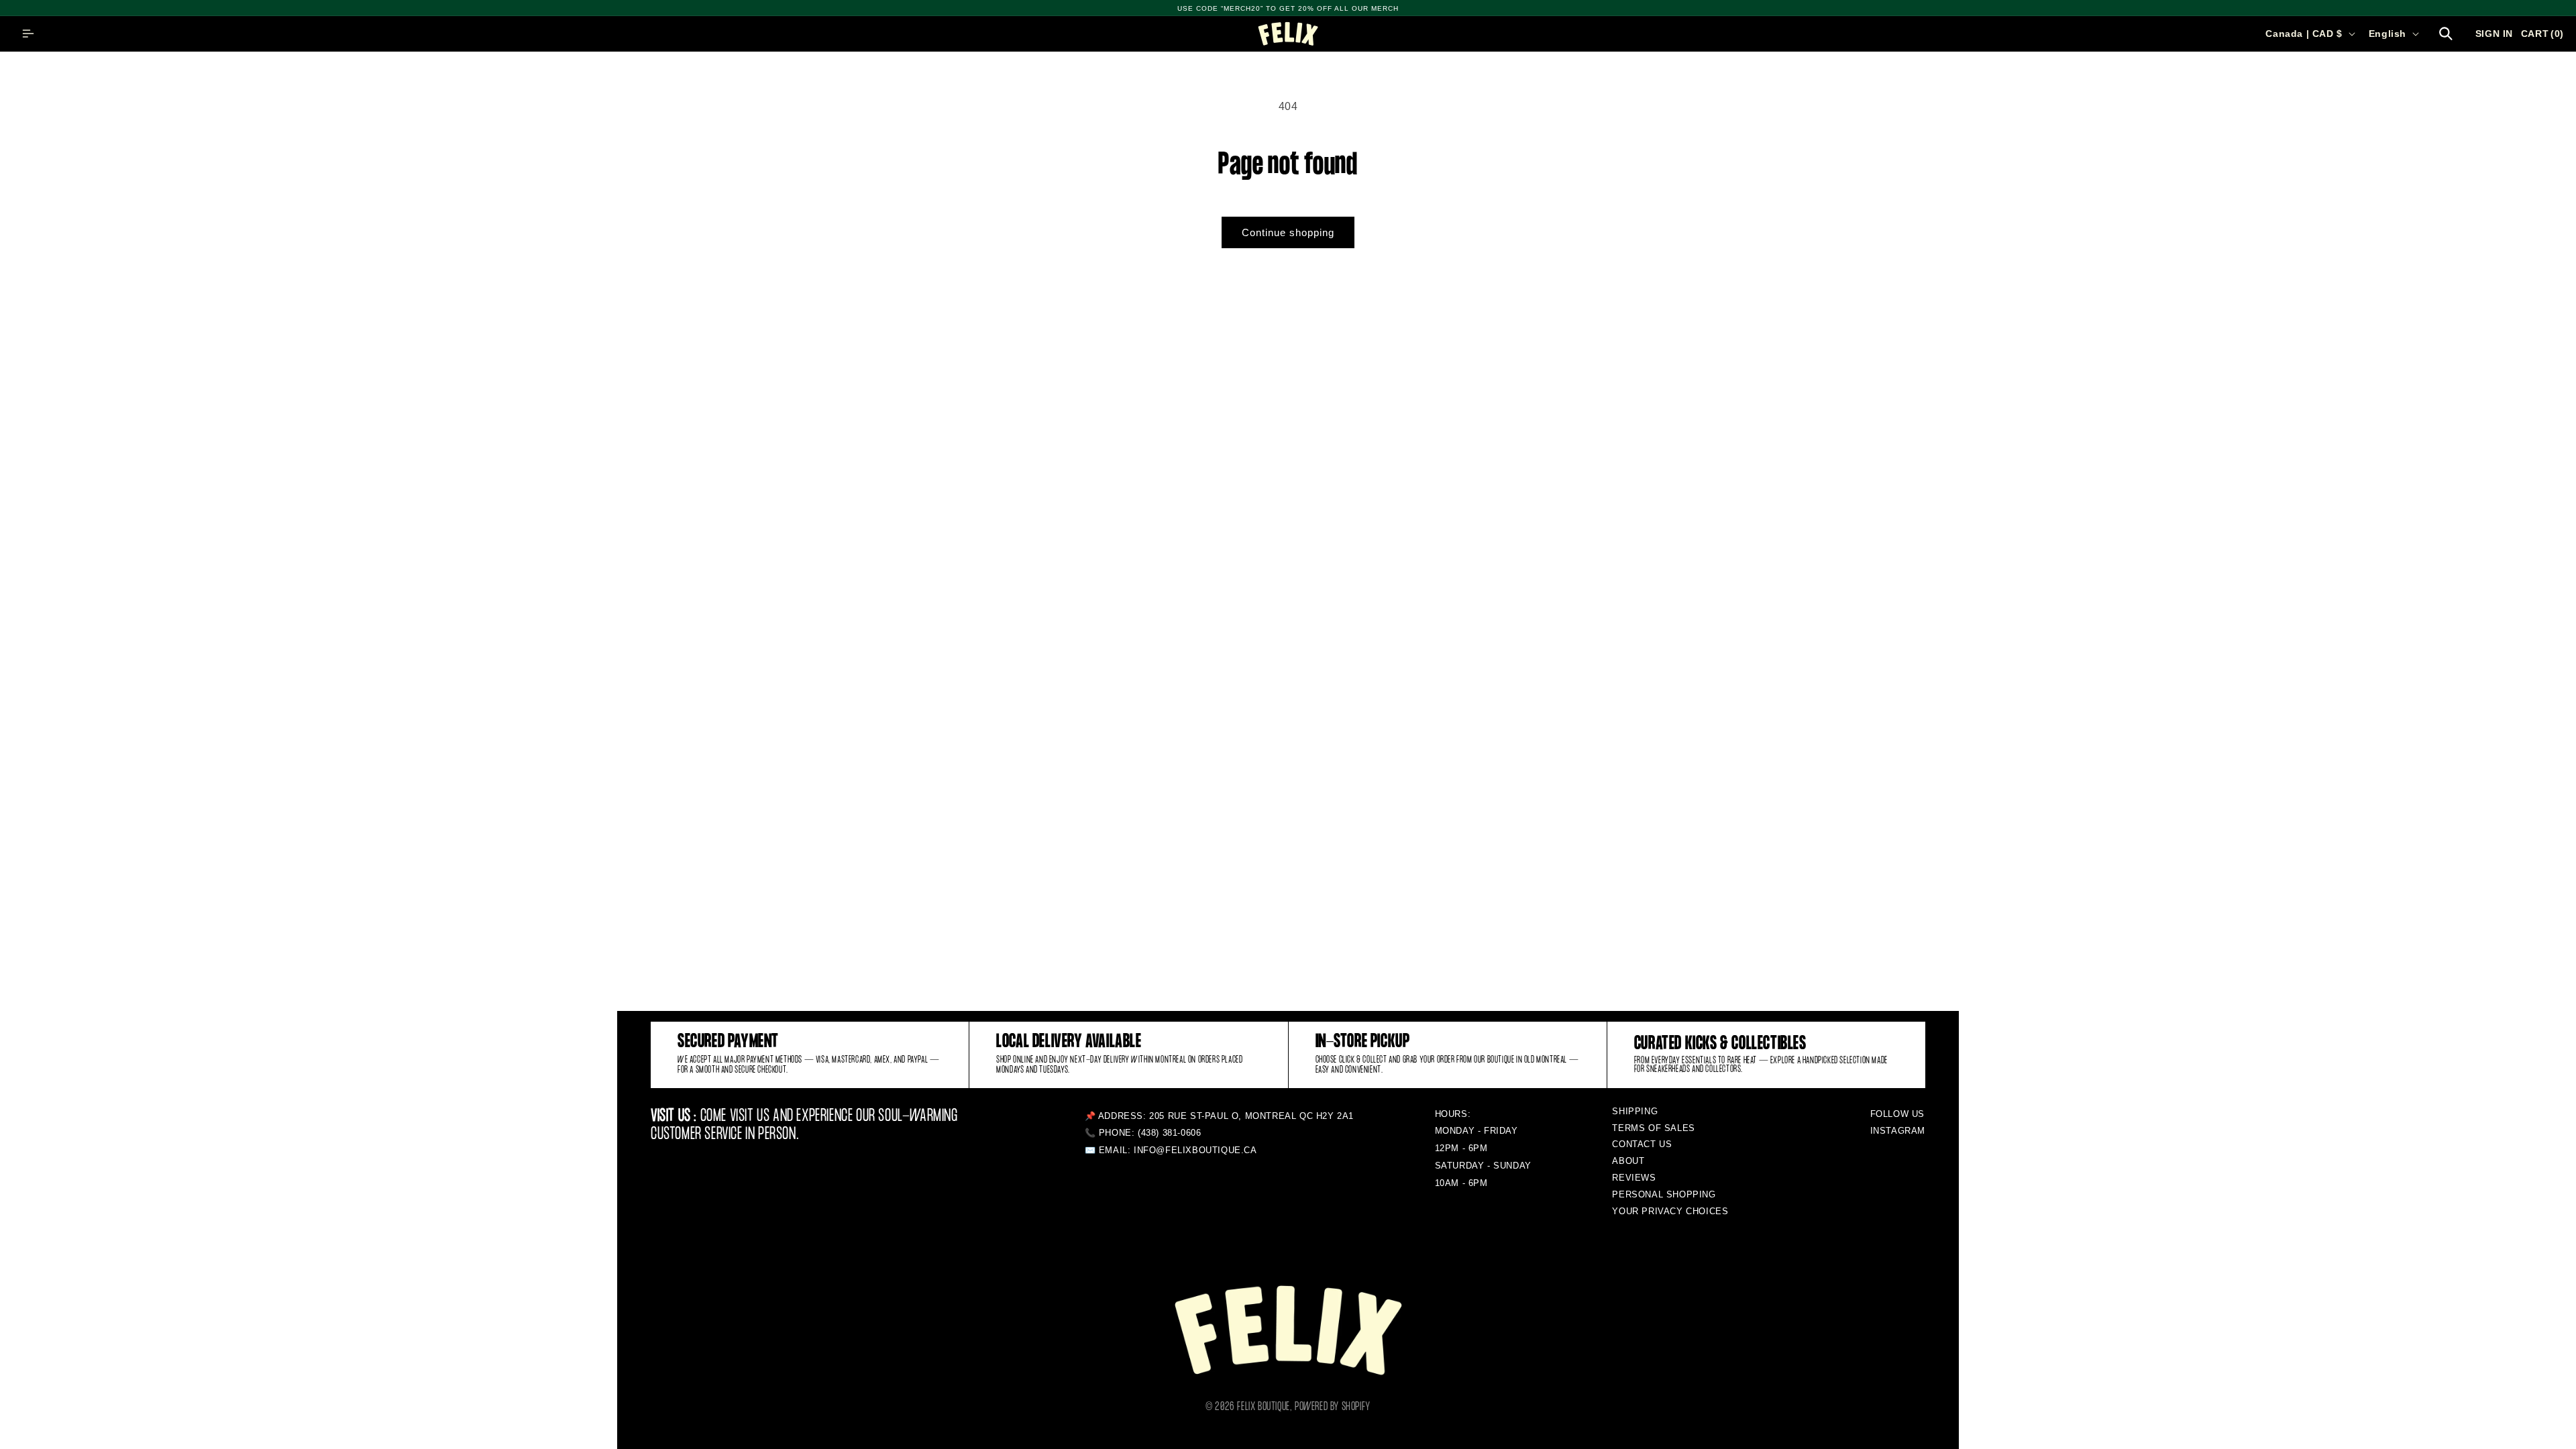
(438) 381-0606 (1169, 1133)
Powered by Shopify (1333, 1407)
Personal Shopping (1664, 1194)
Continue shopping (1288, 232)
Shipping (1635, 1111)
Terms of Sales (1653, 1128)
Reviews (1634, 1178)
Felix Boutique (1263, 1407)
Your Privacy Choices (1670, 1211)
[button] (28, 34)
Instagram (1898, 1131)
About (1628, 1161)
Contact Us (1642, 1144)
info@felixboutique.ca (1195, 1150)
